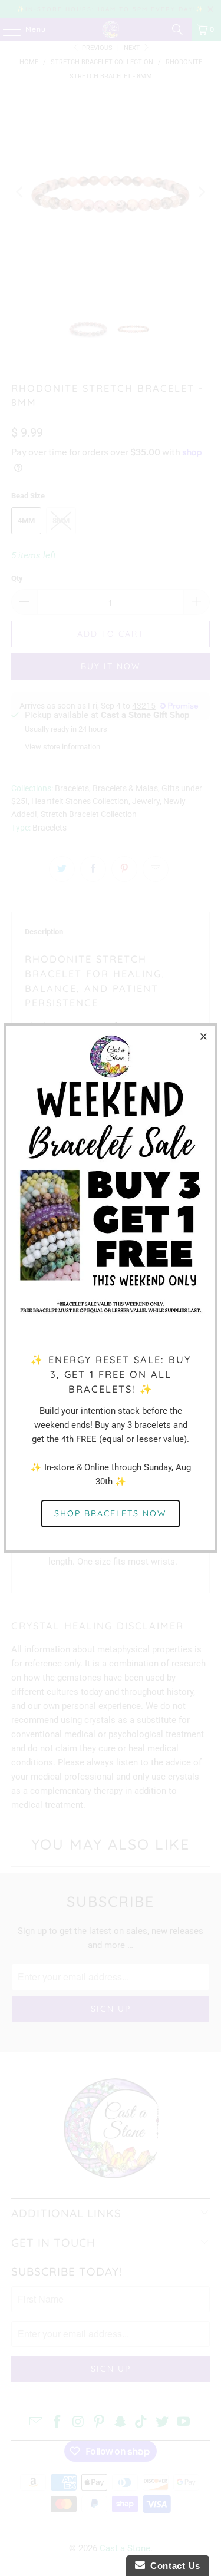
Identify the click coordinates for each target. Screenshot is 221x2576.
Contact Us (173, 2566)
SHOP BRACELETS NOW (111, 1513)
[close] (204, 1036)
